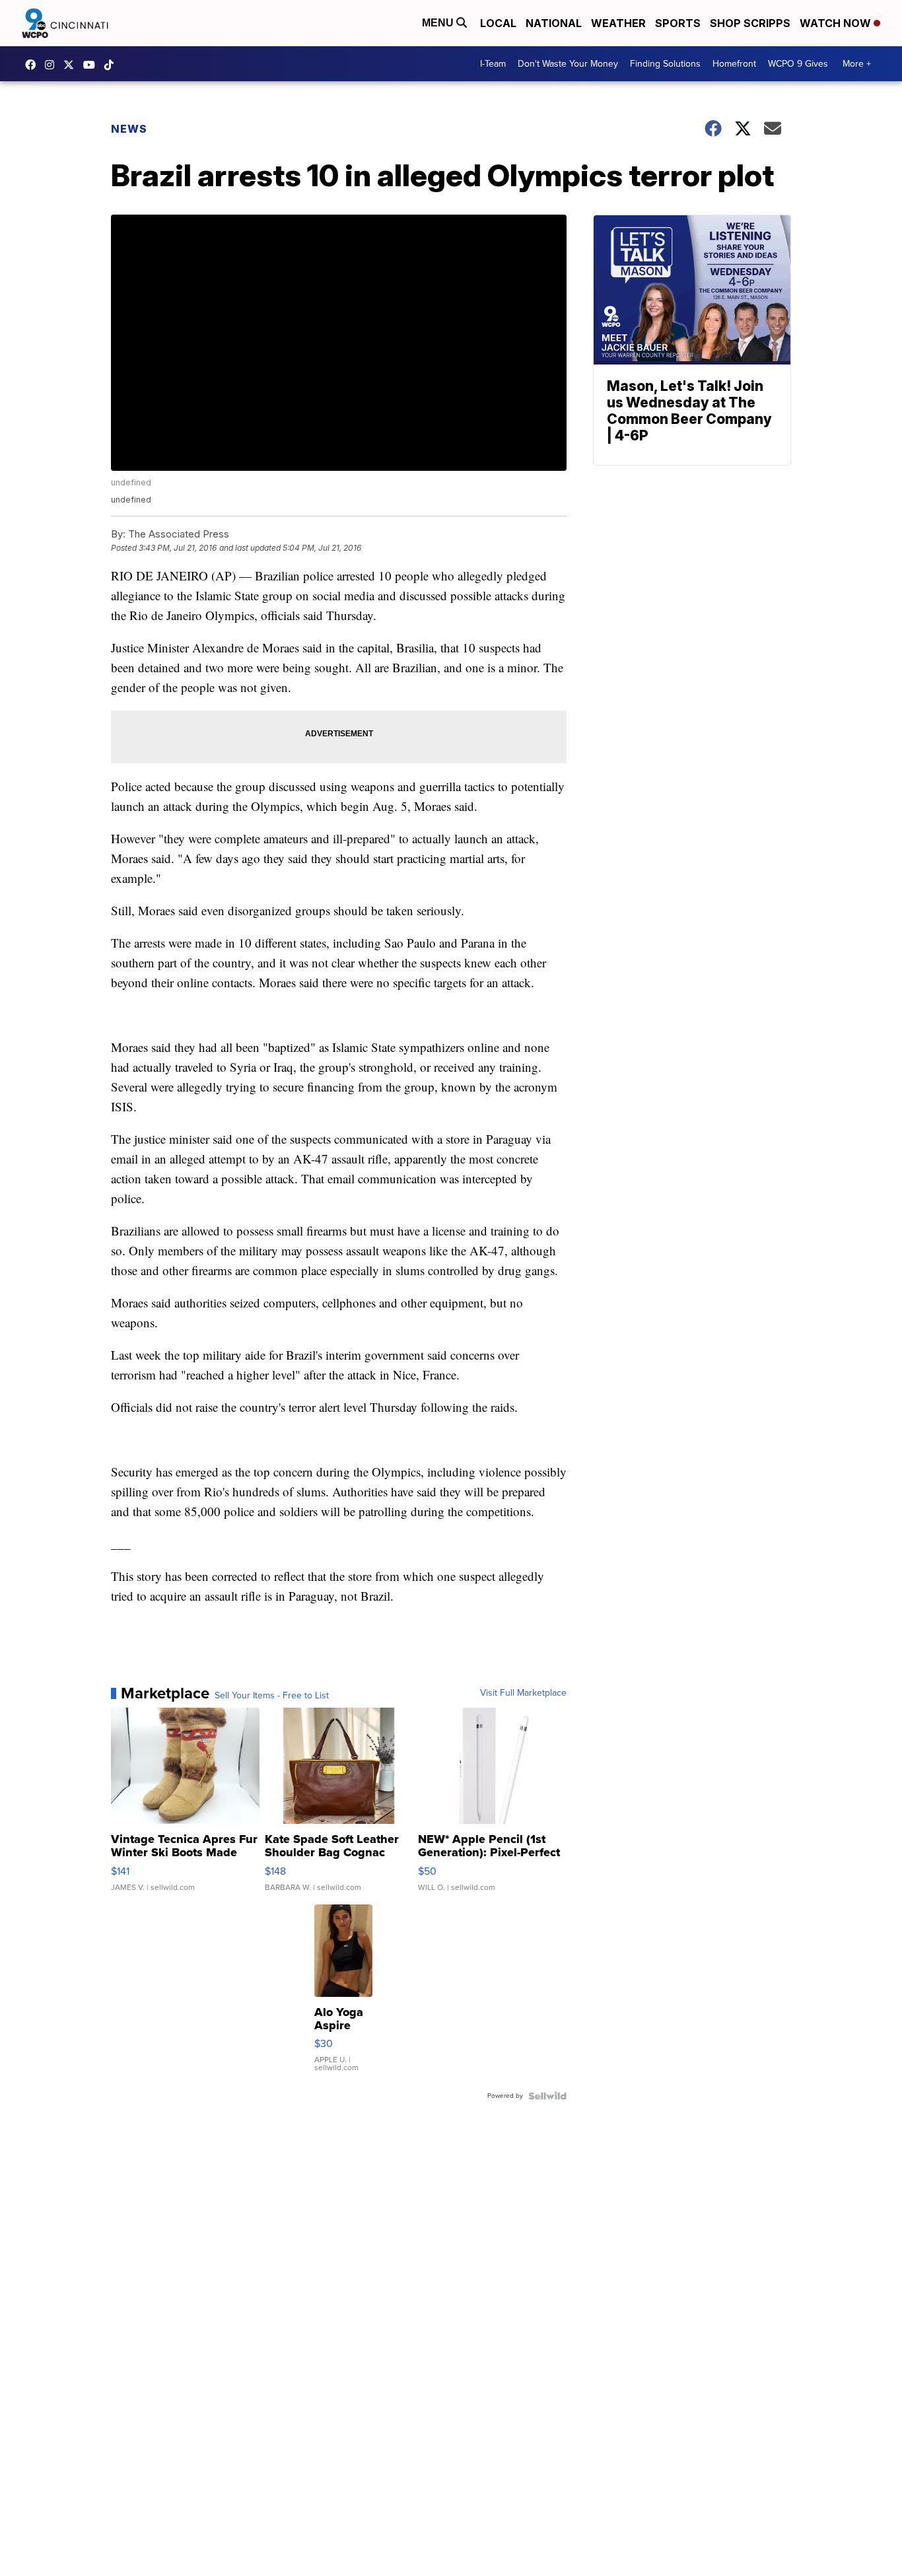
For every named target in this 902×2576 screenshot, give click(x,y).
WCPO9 (34, 65)
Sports (678, 23)
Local (498, 23)
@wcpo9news (112, 65)
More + (857, 64)
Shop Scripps (750, 23)
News (129, 129)
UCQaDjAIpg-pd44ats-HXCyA (92, 65)
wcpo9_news (53, 65)
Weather (618, 23)
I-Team (493, 64)
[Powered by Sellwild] (547, 2096)
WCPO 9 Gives (798, 64)
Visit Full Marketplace (523, 1693)
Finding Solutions (665, 64)
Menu (439, 23)
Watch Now (837, 23)
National (554, 23)
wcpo (72, 65)
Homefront (734, 64)
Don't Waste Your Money (568, 64)
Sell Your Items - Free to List (272, 1696)
